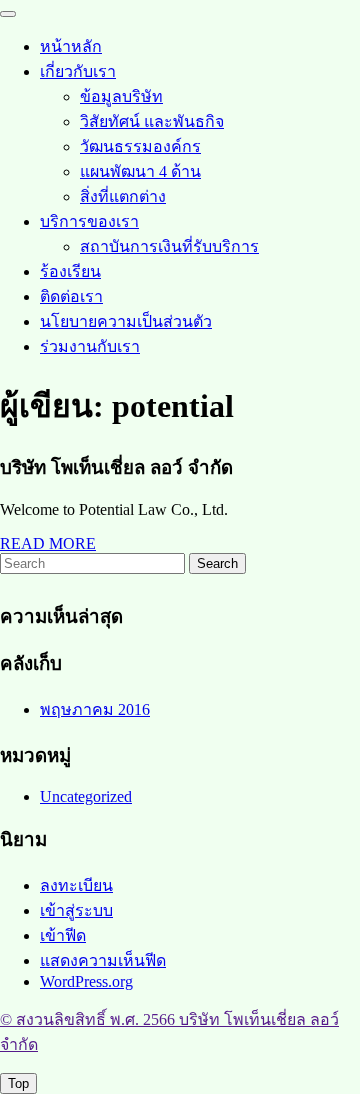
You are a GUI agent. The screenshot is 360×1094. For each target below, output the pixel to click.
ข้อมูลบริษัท (121, 96)
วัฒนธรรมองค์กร (140, 146)
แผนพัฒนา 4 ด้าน (140, 171)
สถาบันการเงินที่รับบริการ (169, 246)
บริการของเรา (89, 221)
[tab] (8, 14)
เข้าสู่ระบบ (76, 910)
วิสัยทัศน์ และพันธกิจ (152, 121)
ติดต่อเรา (71, 296)
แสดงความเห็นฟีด (103, 960)
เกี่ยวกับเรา (78, 71)
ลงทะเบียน (76, 885)
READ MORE (48, 543)
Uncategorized (86, 796)
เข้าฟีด (63, 935)
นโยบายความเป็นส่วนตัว (126, 321)
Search (217, 563)
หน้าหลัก (71, 46)
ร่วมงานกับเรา (90, 346)
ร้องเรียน (70, 271)
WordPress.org (86, 981)
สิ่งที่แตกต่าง (123, 196)
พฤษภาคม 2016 (95, 709)
